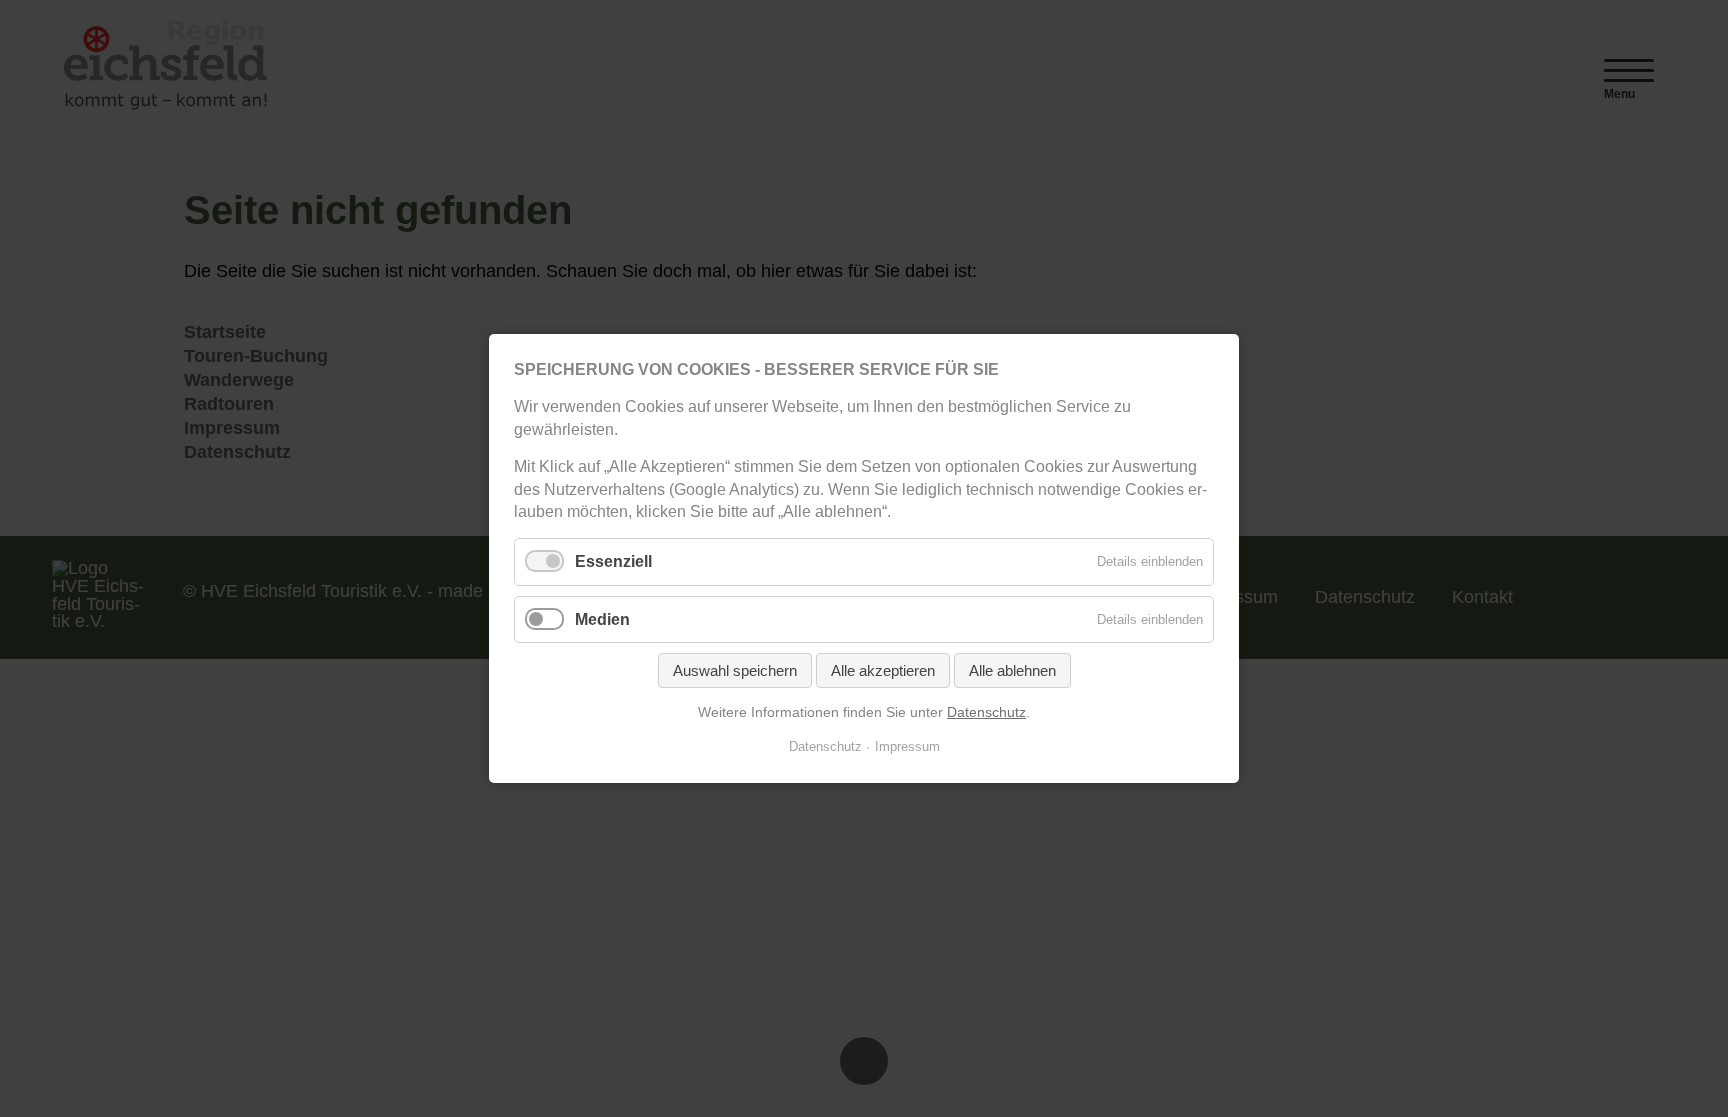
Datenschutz (986, 712)
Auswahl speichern (735, 670)
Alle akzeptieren (883, 670)
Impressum (907, 746)
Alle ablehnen (1012, 670)
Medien (602, 618)
